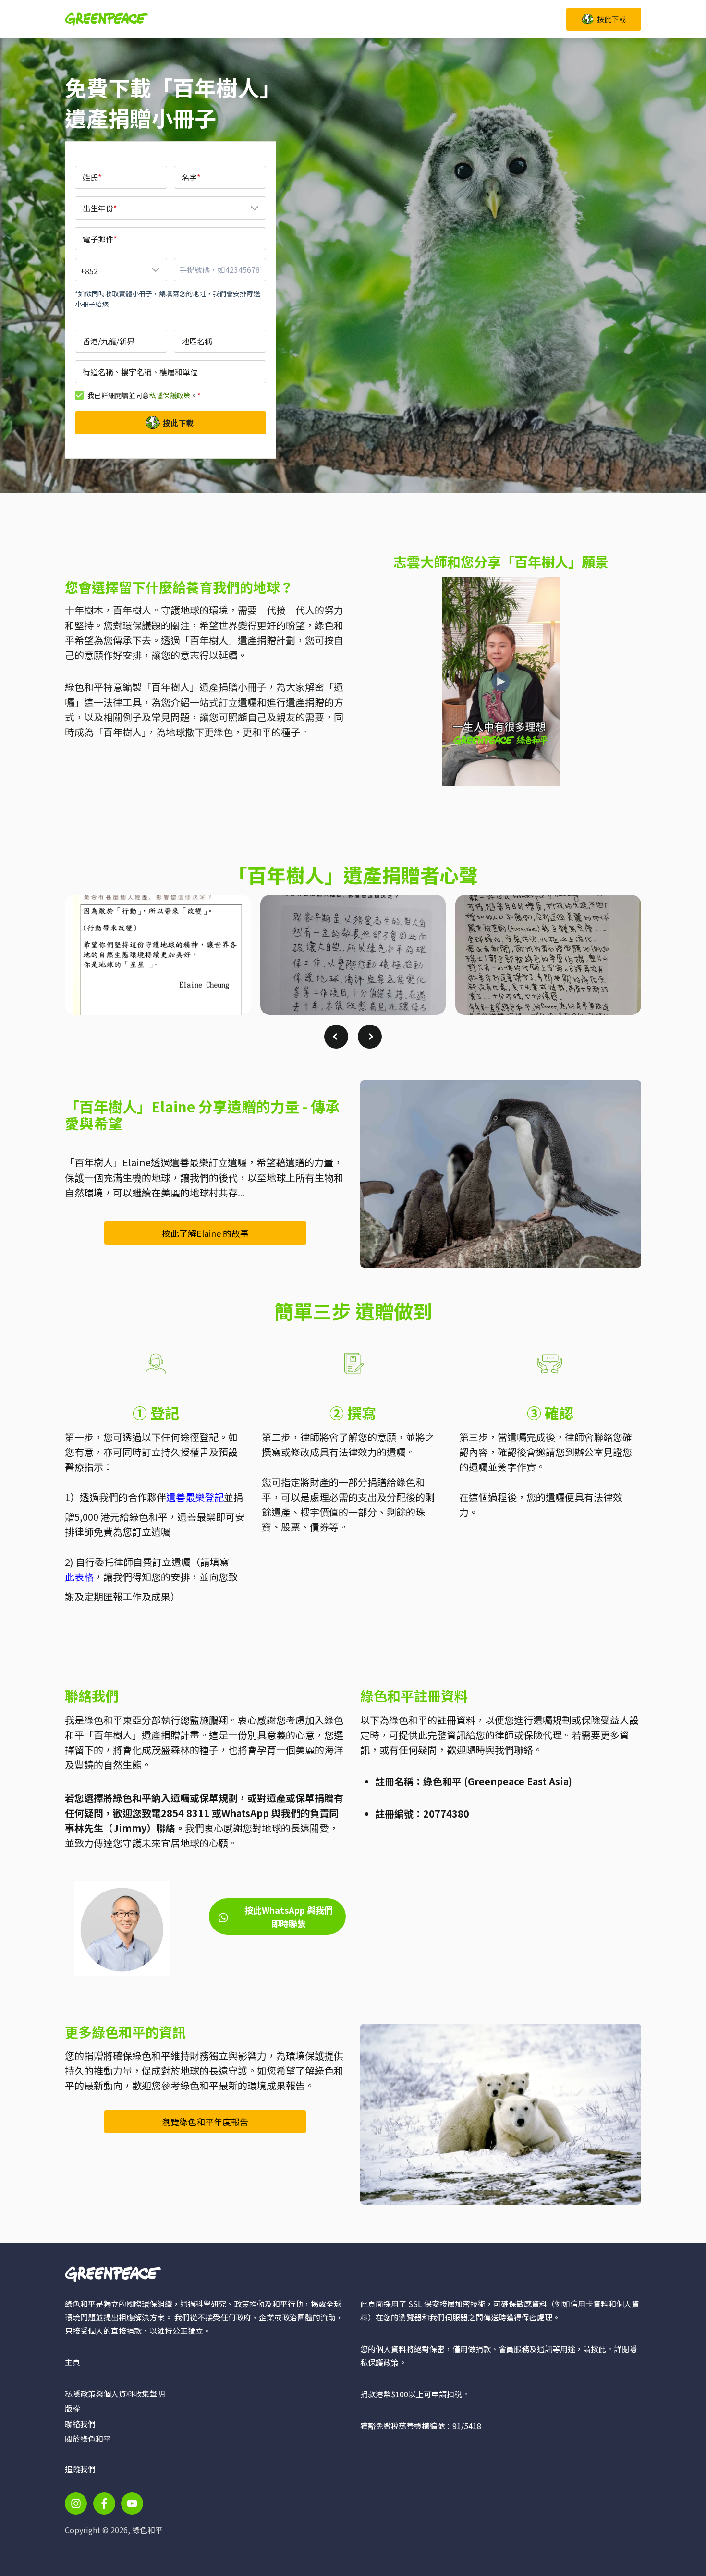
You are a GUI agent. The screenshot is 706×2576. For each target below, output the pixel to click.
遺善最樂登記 (195, 1497)
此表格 (79, 1577)
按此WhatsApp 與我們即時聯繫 (289, 1917)
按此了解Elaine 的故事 (205, 1233)
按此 (598, 2349)
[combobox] (170, 208)
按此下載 (178, 423)
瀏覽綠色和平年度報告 (205, 2122)
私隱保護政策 (170, 395)
